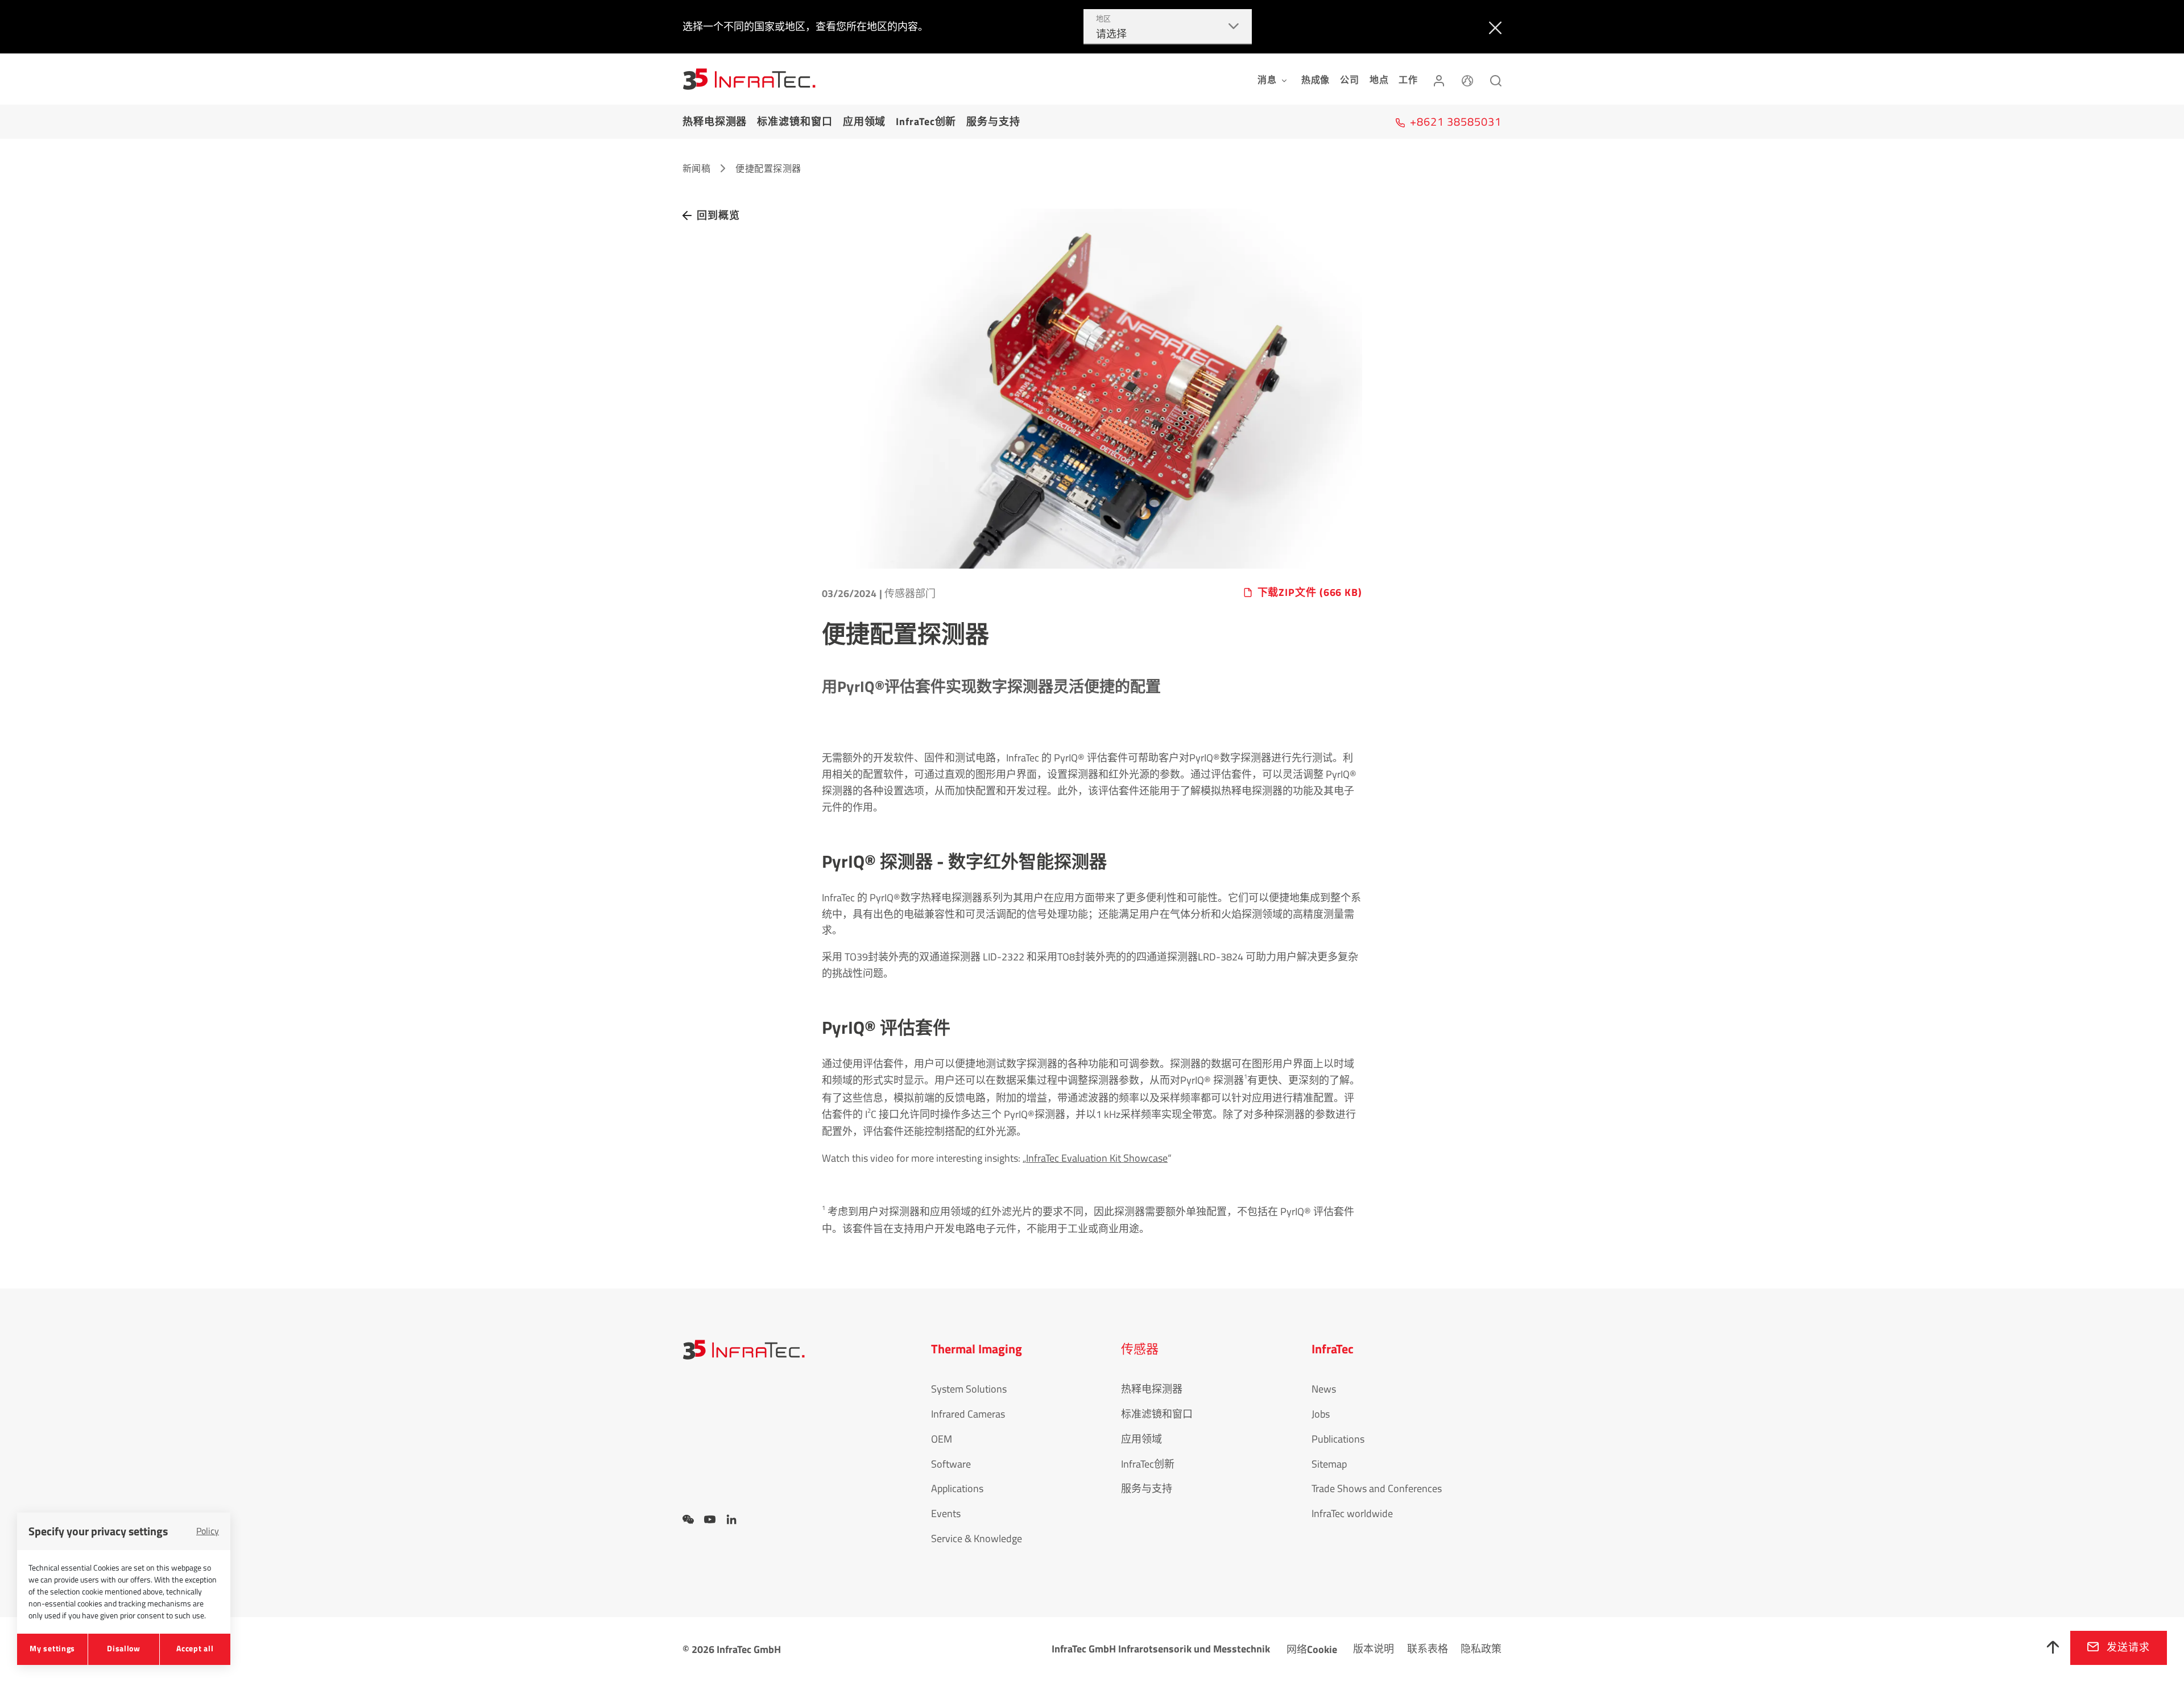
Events (946, 1513)
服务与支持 (993, 121)
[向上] (2053, 1648)
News (1324, 1389)
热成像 (1316, 80)
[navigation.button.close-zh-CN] (1493, 27)
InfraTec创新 (926, 121)
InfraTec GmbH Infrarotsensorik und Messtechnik (1161, 1649)
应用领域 (864, 121)
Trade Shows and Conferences (1377, 1488)
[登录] (1439, 79)
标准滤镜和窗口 (795, 121)
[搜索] (1496, 79)
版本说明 (1374, 1649)
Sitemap (1329, 1464)
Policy (208, 1531)
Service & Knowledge (977, 1538)
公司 (1350, 80)
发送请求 (2128, 1647)
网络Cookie (1312, 1649)
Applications (957, 1488)
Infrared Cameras (968, 1414)
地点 (1379, 80)
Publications (1338, 1439)
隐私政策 (1481, 1649)
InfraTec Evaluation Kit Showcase (1097, 1158)
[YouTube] (710, 1519)
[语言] (1467, 79)
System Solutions (969, 1389)
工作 (1408, 80)
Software (951, 1464)
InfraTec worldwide (1352, 1513)
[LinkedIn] (731, 1519)
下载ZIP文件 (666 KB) (1310, 593)
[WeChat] (688, 1519)
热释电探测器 (715, 121)
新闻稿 (696, 168)
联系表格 (1428, 1649)
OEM (942, 1439)
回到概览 (718, 215)
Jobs (1321, 1414)
